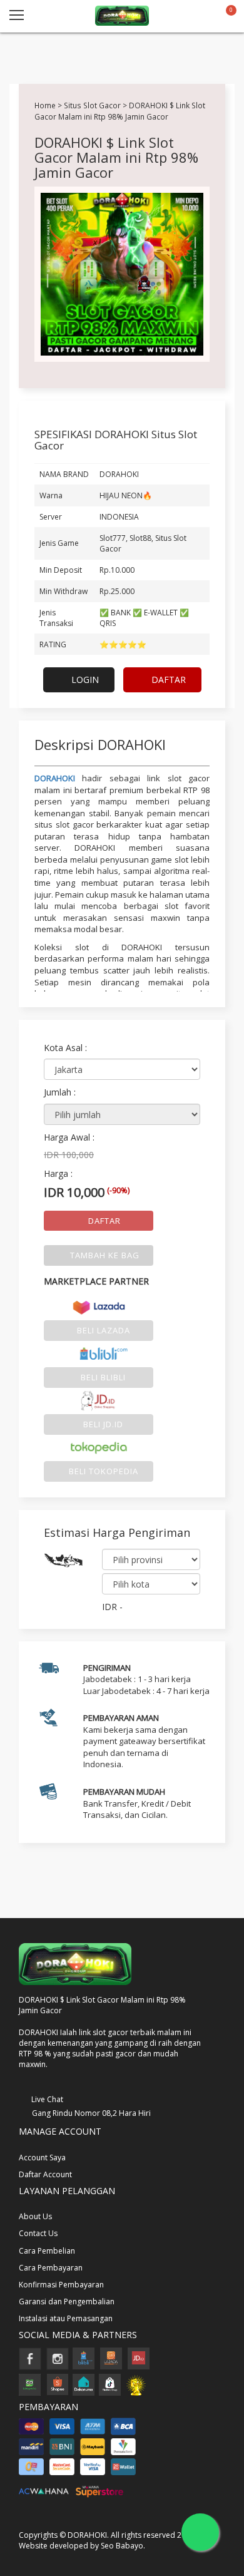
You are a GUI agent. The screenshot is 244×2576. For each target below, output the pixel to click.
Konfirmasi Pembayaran (61, 2285)
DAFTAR (167, 680)
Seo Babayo (122, 2546)
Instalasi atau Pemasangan (66, 2318)
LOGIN (84, 680)
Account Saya (42, 2158)
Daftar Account (45, 2174)
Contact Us (38, 2233)
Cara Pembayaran (51, 2268)
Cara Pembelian (47, 2251)
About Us (35, 2216)
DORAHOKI (55, 778)
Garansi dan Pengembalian (67, 2301)
